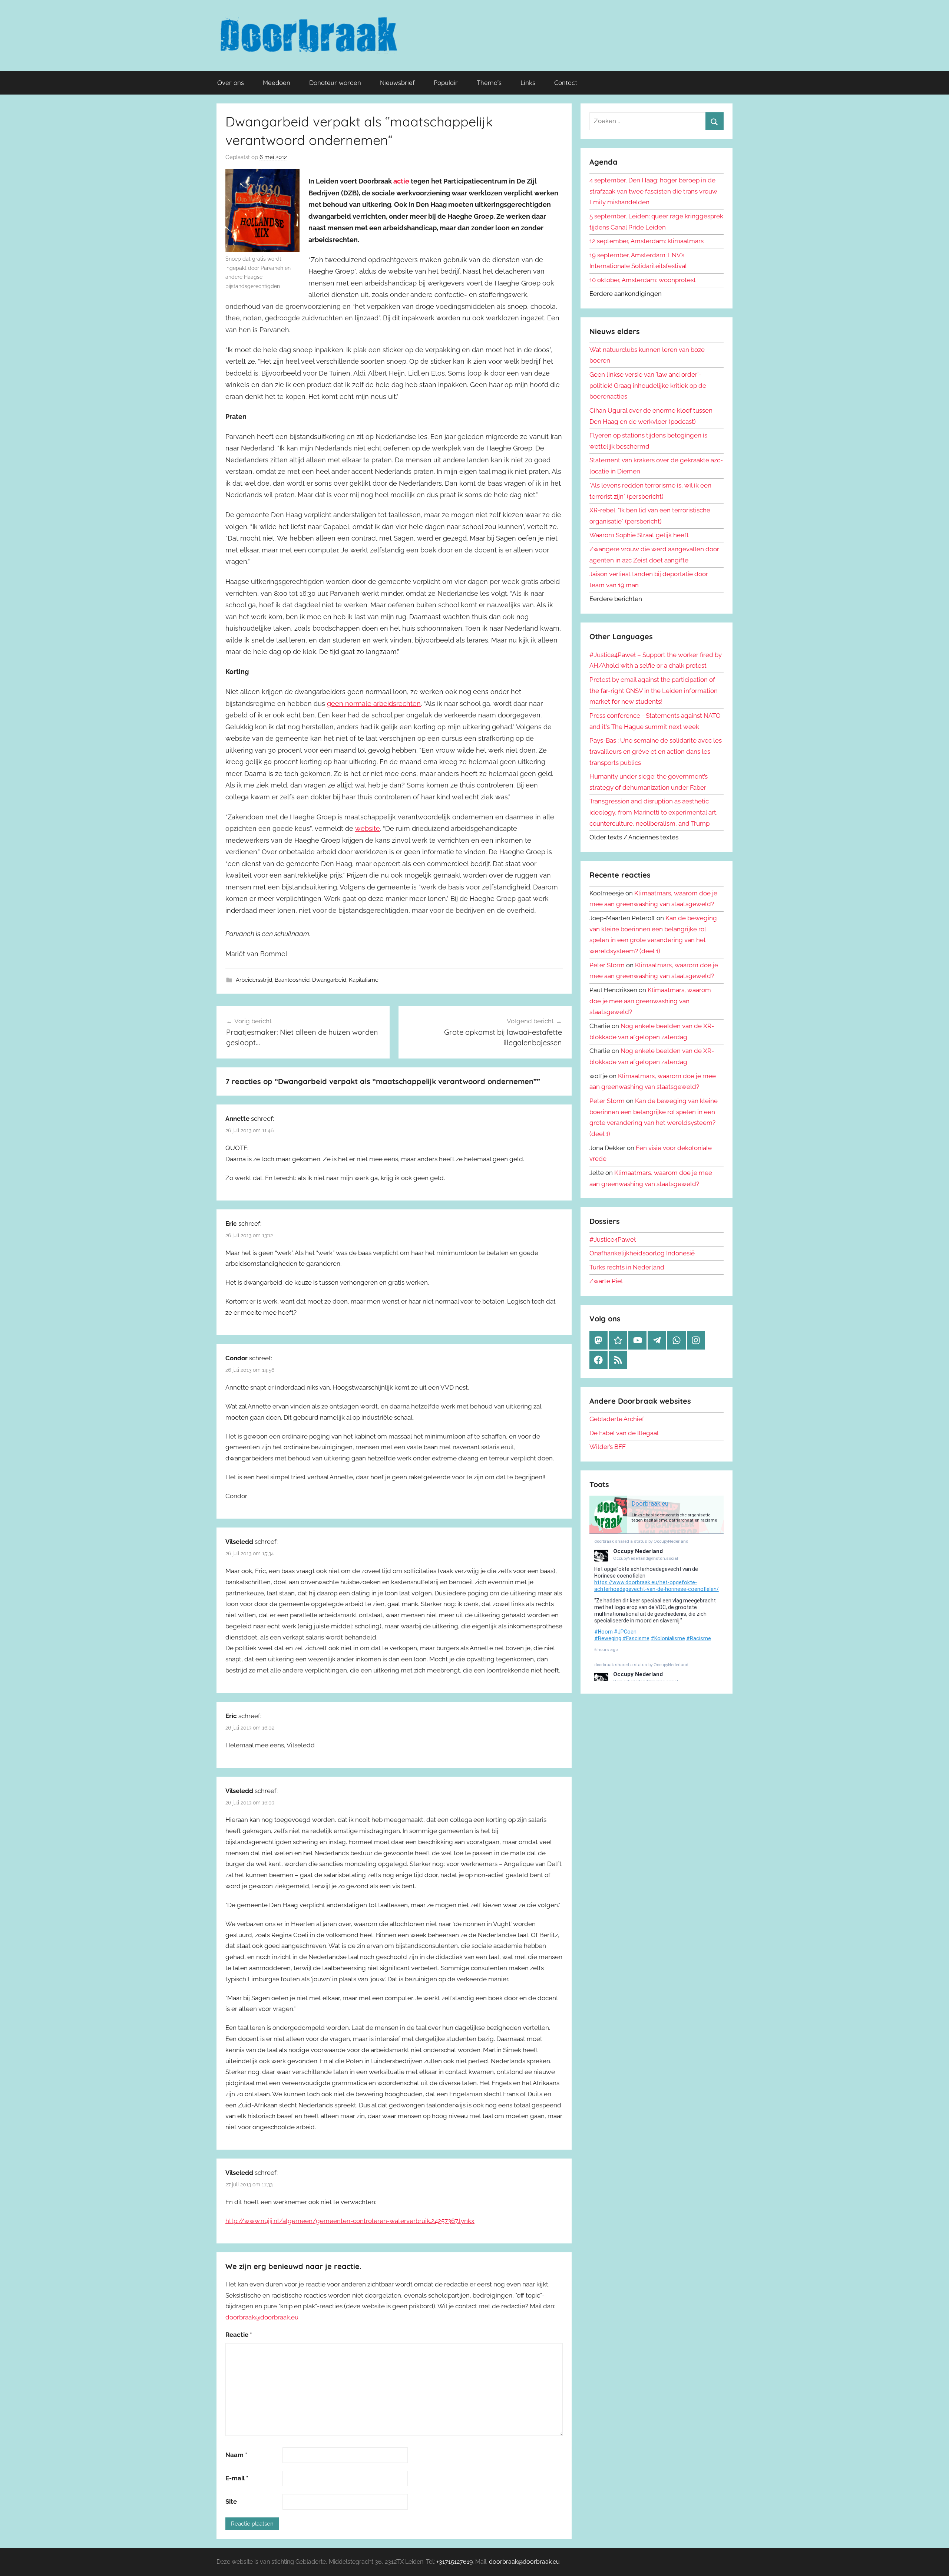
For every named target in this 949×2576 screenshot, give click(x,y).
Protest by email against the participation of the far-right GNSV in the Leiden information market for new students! (654, 691)
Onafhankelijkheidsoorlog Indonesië (642, 1253)
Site (231, 2501)
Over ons (231, 82)
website (368, 828)
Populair (446, 82)
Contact (566, 82)
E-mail (237, 2478)
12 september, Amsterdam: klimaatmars (647, 241)
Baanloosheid (292, 980)
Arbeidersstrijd (254, 980)
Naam (236, 2455)
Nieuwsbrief (397, 82)
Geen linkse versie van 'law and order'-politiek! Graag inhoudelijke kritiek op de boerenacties (648, 386)
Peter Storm (607, 965)
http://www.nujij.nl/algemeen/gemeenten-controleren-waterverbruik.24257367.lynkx (350, 2221)
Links (528, 82)
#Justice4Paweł (613, 1239)
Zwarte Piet (606, 1281)
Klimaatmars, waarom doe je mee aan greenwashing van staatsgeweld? (650, 1001)
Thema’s (489, 82)
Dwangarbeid (329, 980)
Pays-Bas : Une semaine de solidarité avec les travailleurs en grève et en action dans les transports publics (656, 752)
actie (401, 181)
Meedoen (277, 82)
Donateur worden (335, 82)
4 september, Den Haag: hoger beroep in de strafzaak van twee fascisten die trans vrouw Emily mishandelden (653, 191)
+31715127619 (454, 2562)
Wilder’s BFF (608, 1447)
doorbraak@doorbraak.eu (262, 2317)
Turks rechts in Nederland (627, 1267)
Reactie (239, 2335)
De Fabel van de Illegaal (624, 1433)
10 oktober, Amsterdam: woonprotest (643, 280)
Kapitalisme (364, 980)
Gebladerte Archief (617, 1419)
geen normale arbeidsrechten (374, 704)
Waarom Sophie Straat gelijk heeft (639, 535)
